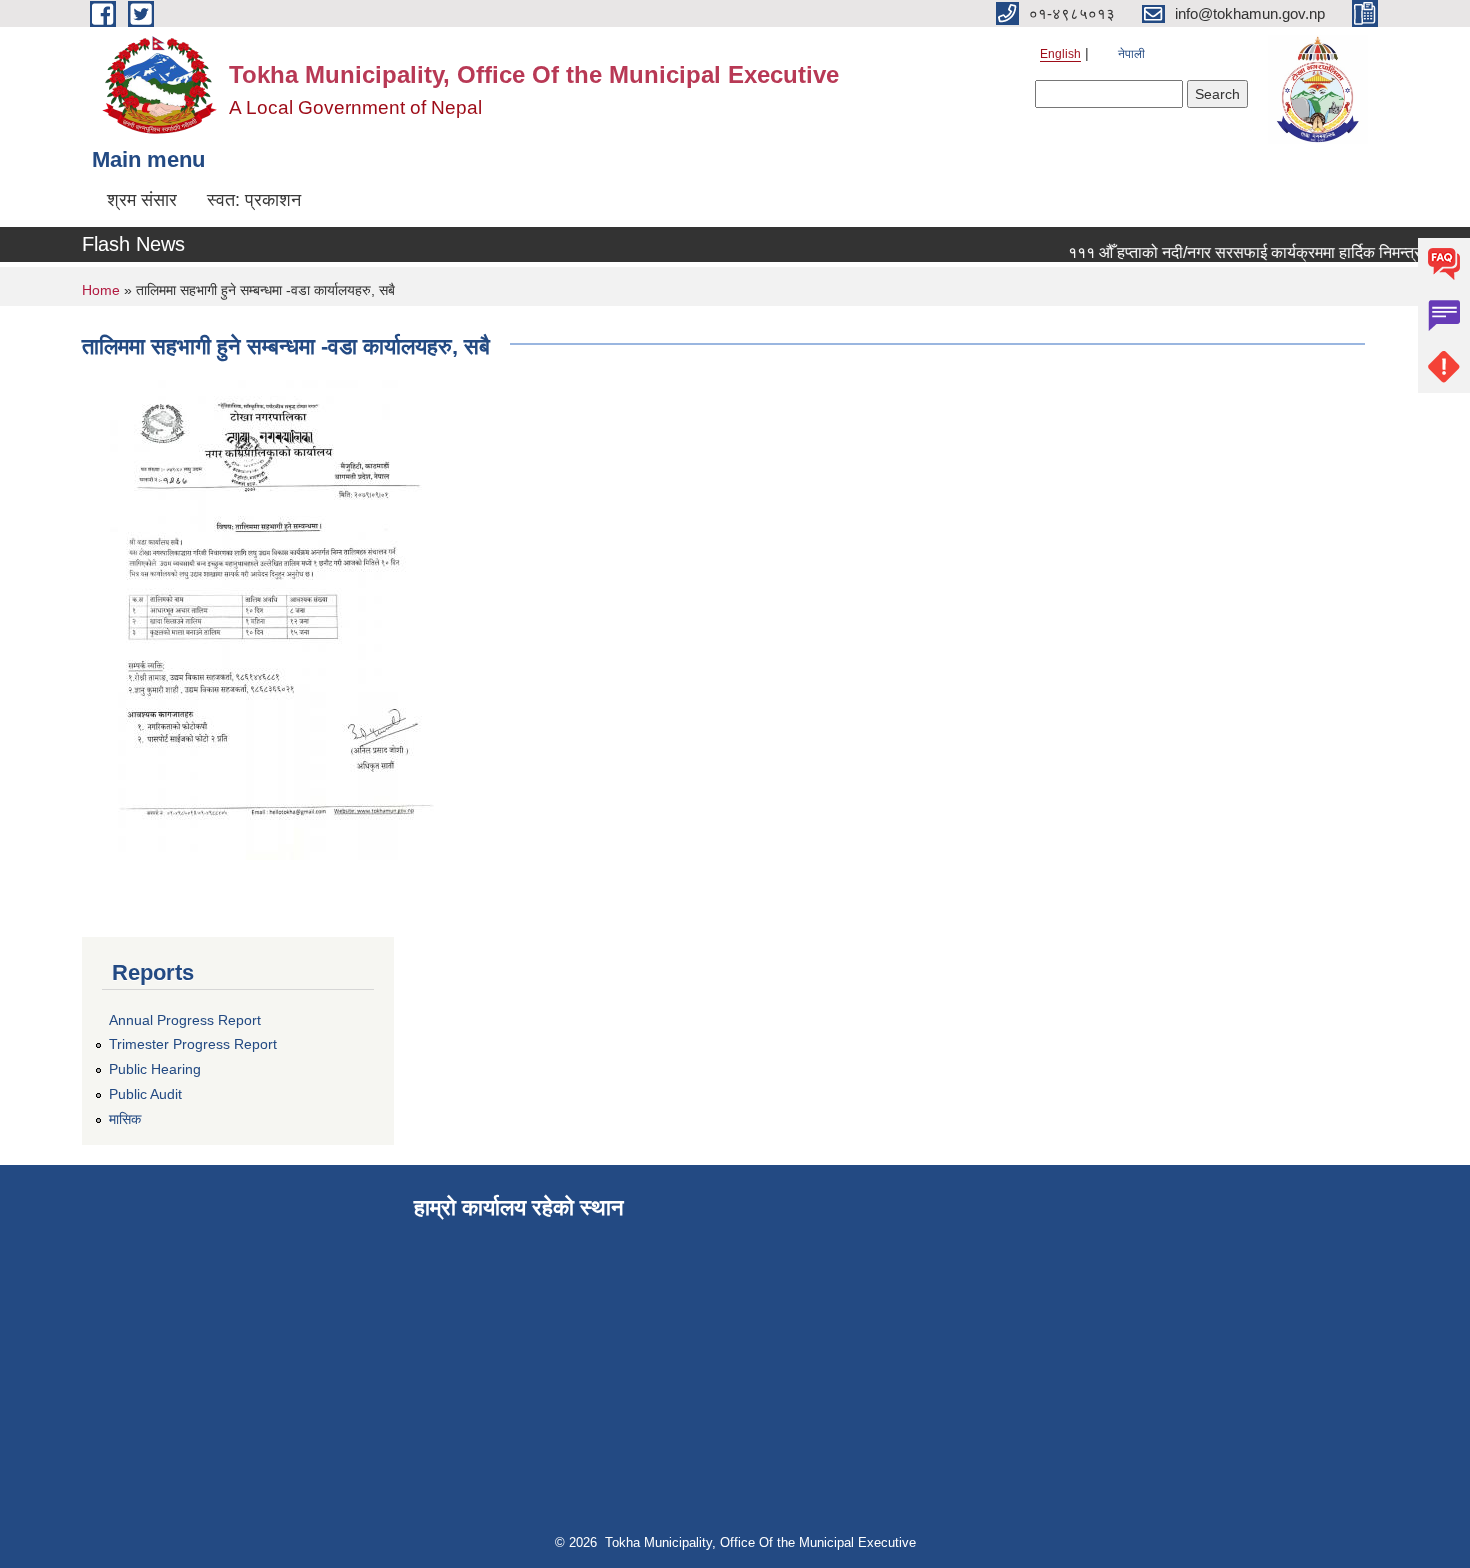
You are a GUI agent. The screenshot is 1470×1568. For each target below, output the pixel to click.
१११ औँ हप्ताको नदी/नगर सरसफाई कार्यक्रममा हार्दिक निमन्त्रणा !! (1245, 252)
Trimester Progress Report (193, 1044)
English (1060, 54)
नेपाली (1131, 54)
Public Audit (145, 1094)
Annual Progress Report (185, 1020)
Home (101, 290)
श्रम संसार (142, 200)
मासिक (125, 1119)
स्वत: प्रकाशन (254, 200)
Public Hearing (155, 1069)
